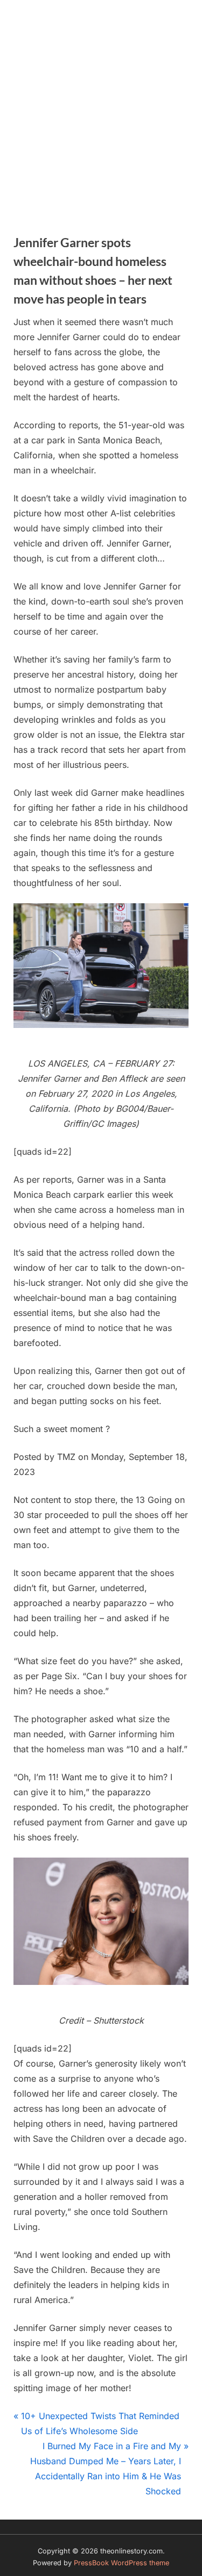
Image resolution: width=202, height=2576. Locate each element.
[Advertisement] (101, 106)
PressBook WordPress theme (121, 2563)
